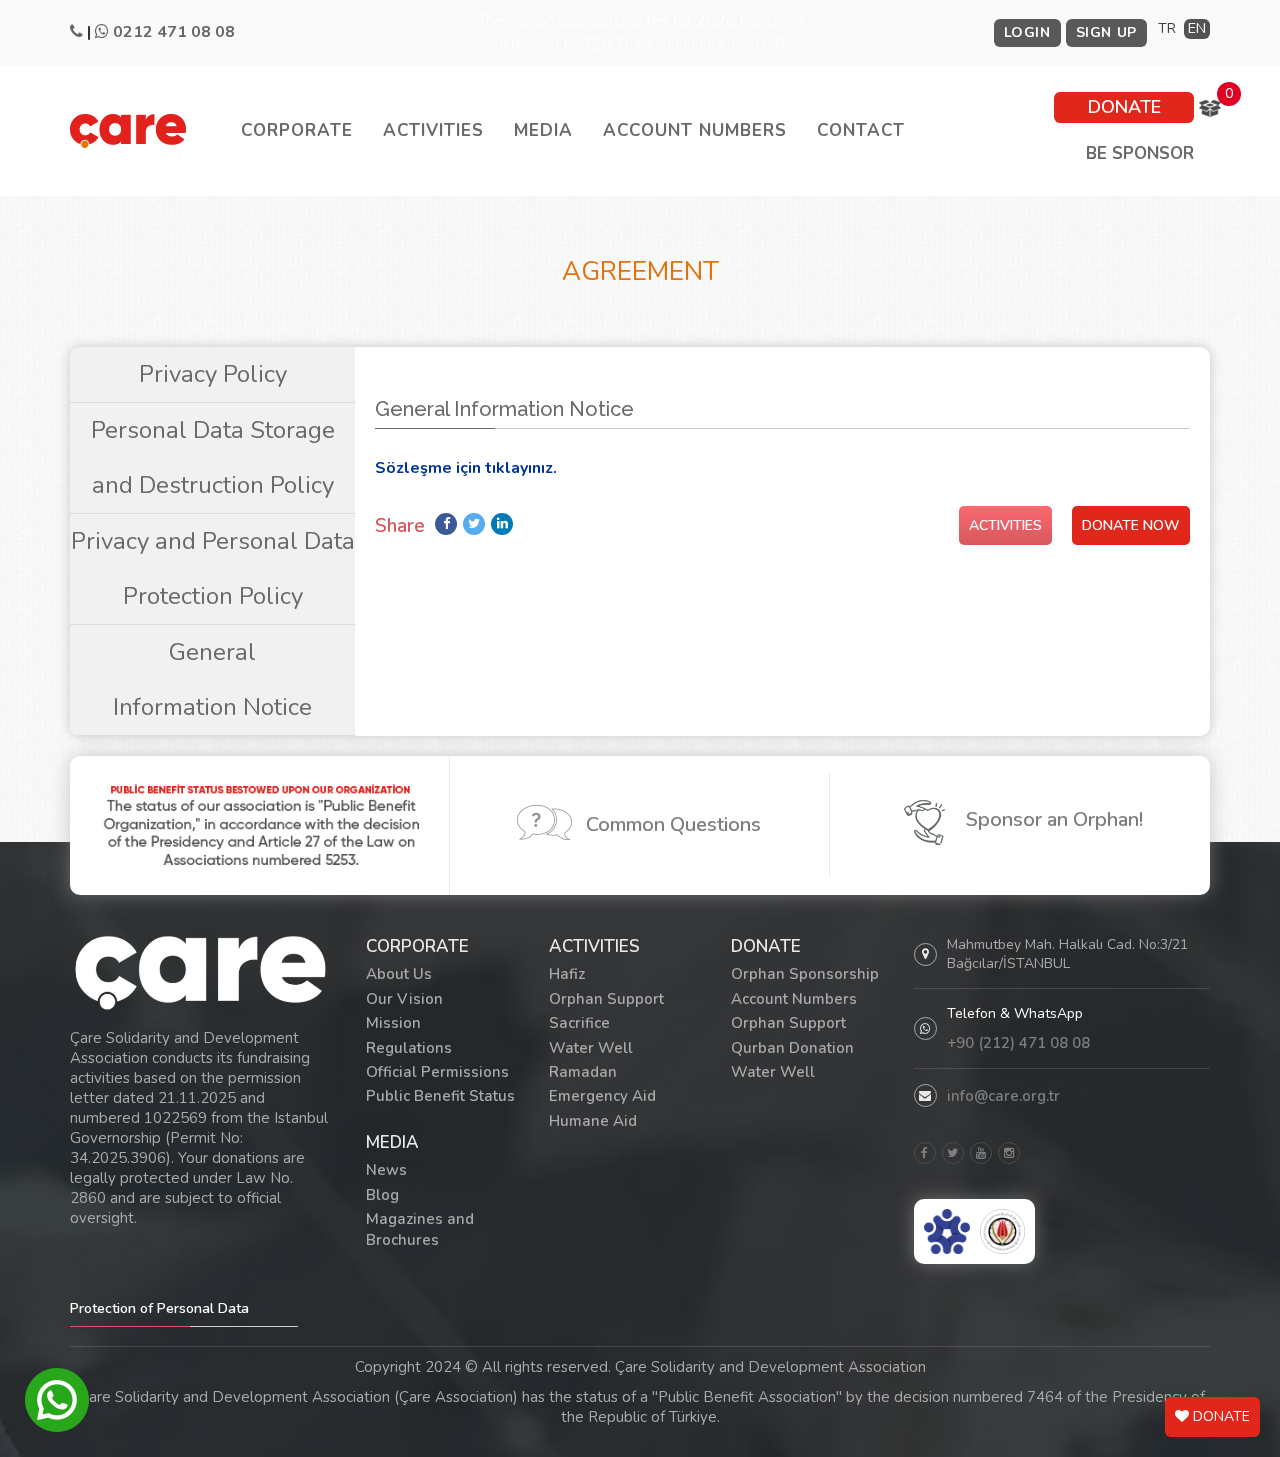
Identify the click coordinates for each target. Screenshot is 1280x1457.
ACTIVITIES (433, 130)
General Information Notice (212, 679)
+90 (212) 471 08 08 (1018, 1043)
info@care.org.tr (1003, 1096)
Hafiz (567, 974)
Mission (393, 1023)
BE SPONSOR (1140, 153)
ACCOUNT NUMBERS (695, 130)
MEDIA (543, 130)
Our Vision (404, 999)
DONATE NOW (1131, 525)
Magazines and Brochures (420, 1229)
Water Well (591, 1048)
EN (1197, 28)
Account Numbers (794, 999)
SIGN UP (1106, 32)
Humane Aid (593, 1121)
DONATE (1124, 107)
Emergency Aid (602, 1096)
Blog (382, 1195)
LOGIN (1027, 32)
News (386, 1170)
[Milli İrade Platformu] (947, 1231)
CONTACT (861, 130)
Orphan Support (606, 999)
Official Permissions (437, 1072)
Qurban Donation (792, 1048)
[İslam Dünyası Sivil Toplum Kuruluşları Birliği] (1002, 1231)
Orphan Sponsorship (805, 974)
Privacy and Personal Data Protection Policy (213, 568)
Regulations (409, 1048)
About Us (399, 974)
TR (1167, 28)
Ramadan (583, 1072)
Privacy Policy (213, 374)
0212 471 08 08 (174, 32)
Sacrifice (579, 1023)
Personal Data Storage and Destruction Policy (213, 457)
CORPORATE (297, 130)
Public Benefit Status (440, 1096)
